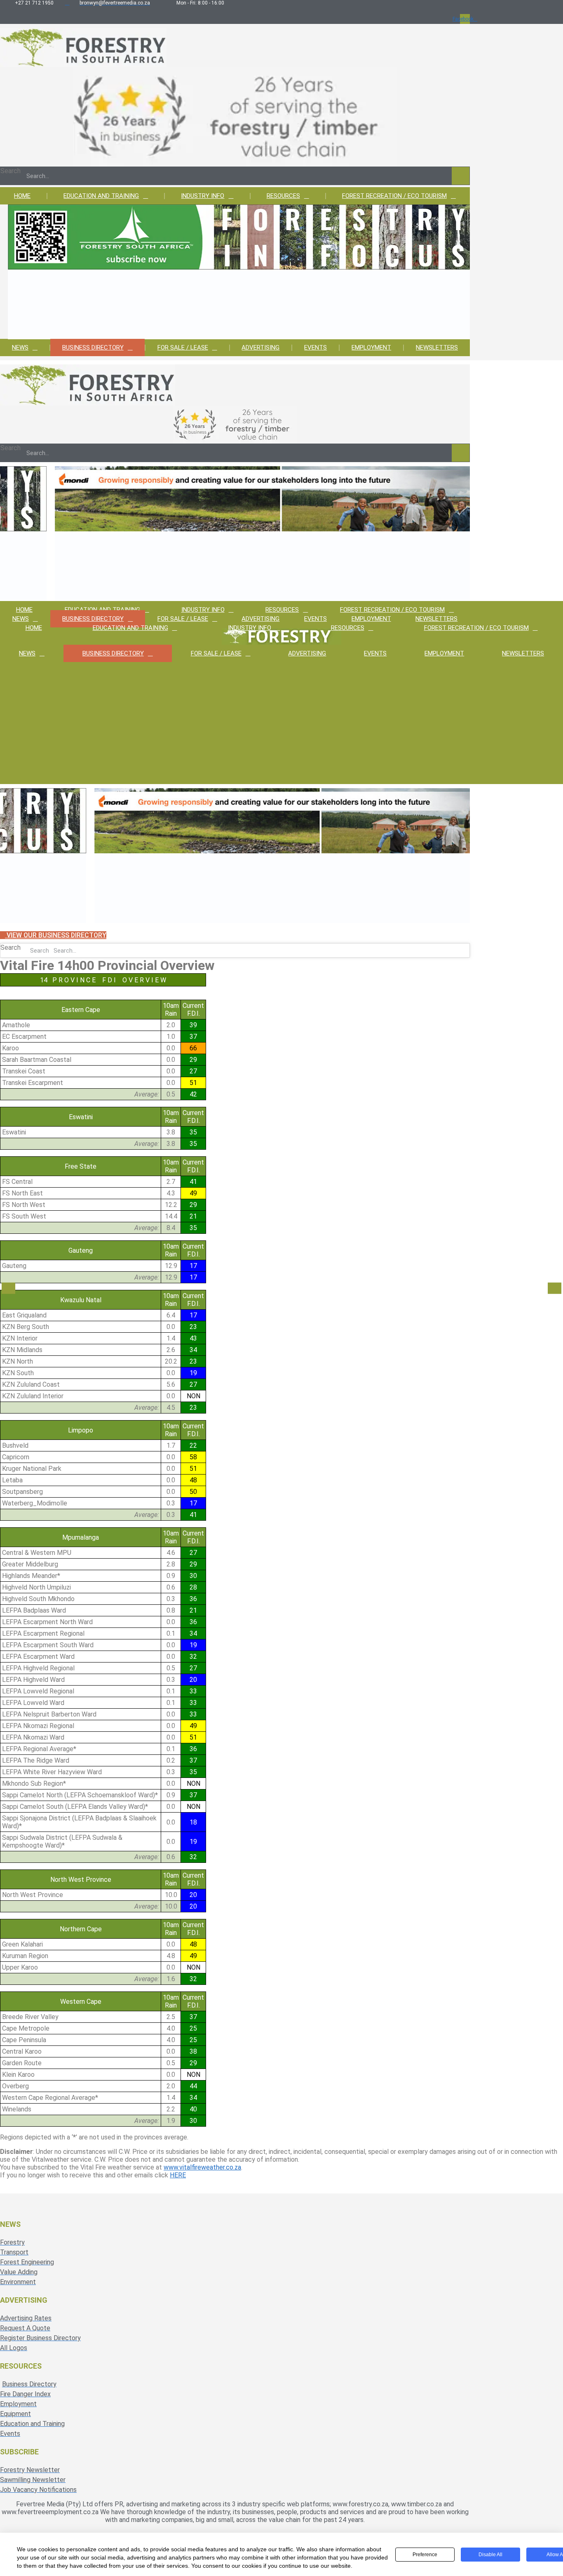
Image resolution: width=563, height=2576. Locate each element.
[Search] (461, 176)
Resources (283, 196)
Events (316, 348)
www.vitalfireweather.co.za (202, 2167)
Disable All (490, 2555)
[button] (8, 1288)
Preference (425, 2555)
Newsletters (437, 348)
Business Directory (93, 348)
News (20, 348)
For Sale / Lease (183, 348)
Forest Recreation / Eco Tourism (394, 196)
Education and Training (101, 196)
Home (22, 196)
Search (11, 171)
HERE (178, 2175)
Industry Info (203, 196)
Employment (371, 348)
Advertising (260, 348)
